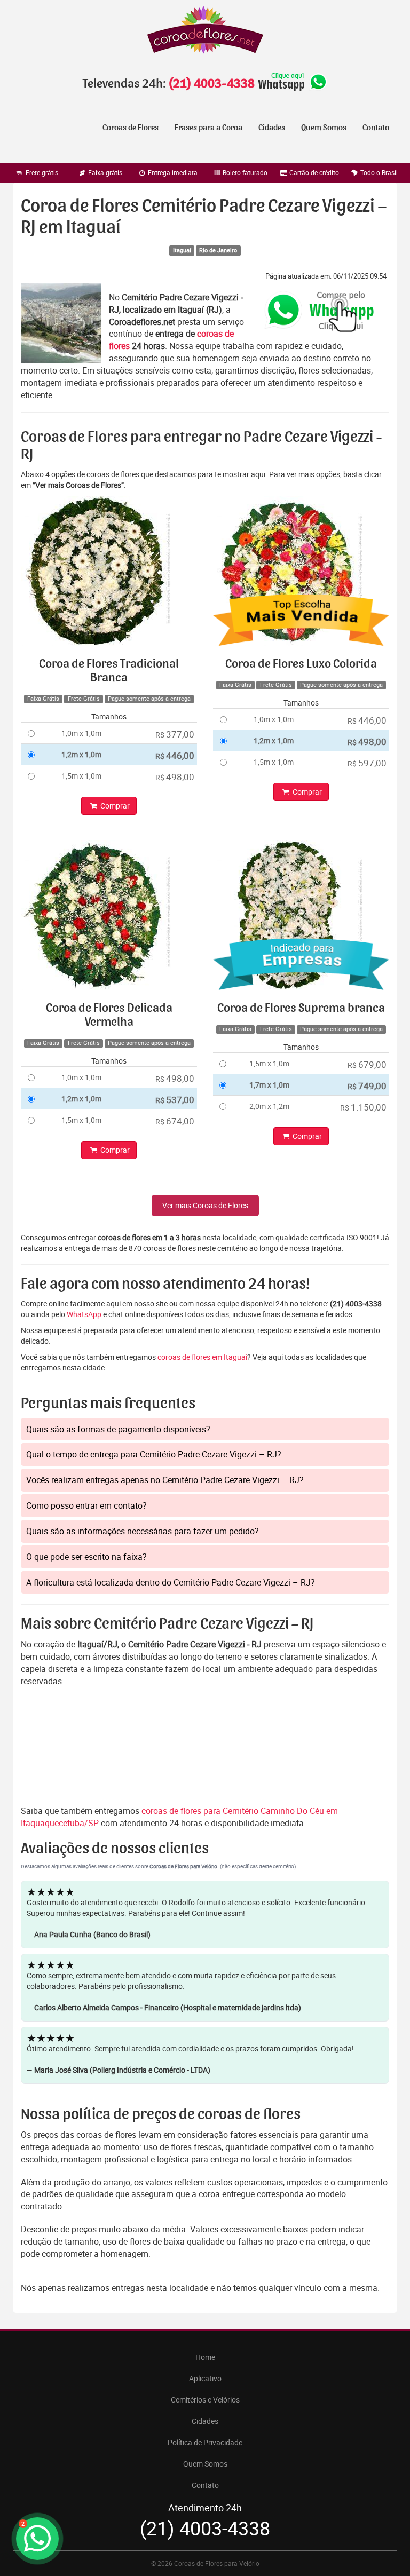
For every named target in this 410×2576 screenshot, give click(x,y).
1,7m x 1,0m (269, 1085)
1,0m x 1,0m (81, 733)
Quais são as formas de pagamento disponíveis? (118, 1429)
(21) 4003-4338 (211, 84)
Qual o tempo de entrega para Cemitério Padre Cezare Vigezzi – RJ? (154, 1454)
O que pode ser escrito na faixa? (86, 1557)
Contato (376, 128)
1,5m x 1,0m (81, 776)
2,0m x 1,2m (269, 1106)
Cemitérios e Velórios (205, 2400)
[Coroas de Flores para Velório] (205, 31)
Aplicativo (205, 2378)
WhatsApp (84, 1314)
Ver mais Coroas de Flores (205, 1205)
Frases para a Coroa (208, 128)
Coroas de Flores (131, 128)
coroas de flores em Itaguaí (202, 1357)
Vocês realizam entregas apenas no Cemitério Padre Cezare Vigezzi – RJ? (165, 1480)
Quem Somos (324, 128)
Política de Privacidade (205, 2442)
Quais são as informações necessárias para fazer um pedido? (143, 1531)
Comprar (114, 806)
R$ (175, 734)
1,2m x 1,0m (81, 754)
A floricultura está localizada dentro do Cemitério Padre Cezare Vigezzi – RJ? (171, 1582)
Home (205, 2357)
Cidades (272, 128)
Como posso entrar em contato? (86, 1505)
